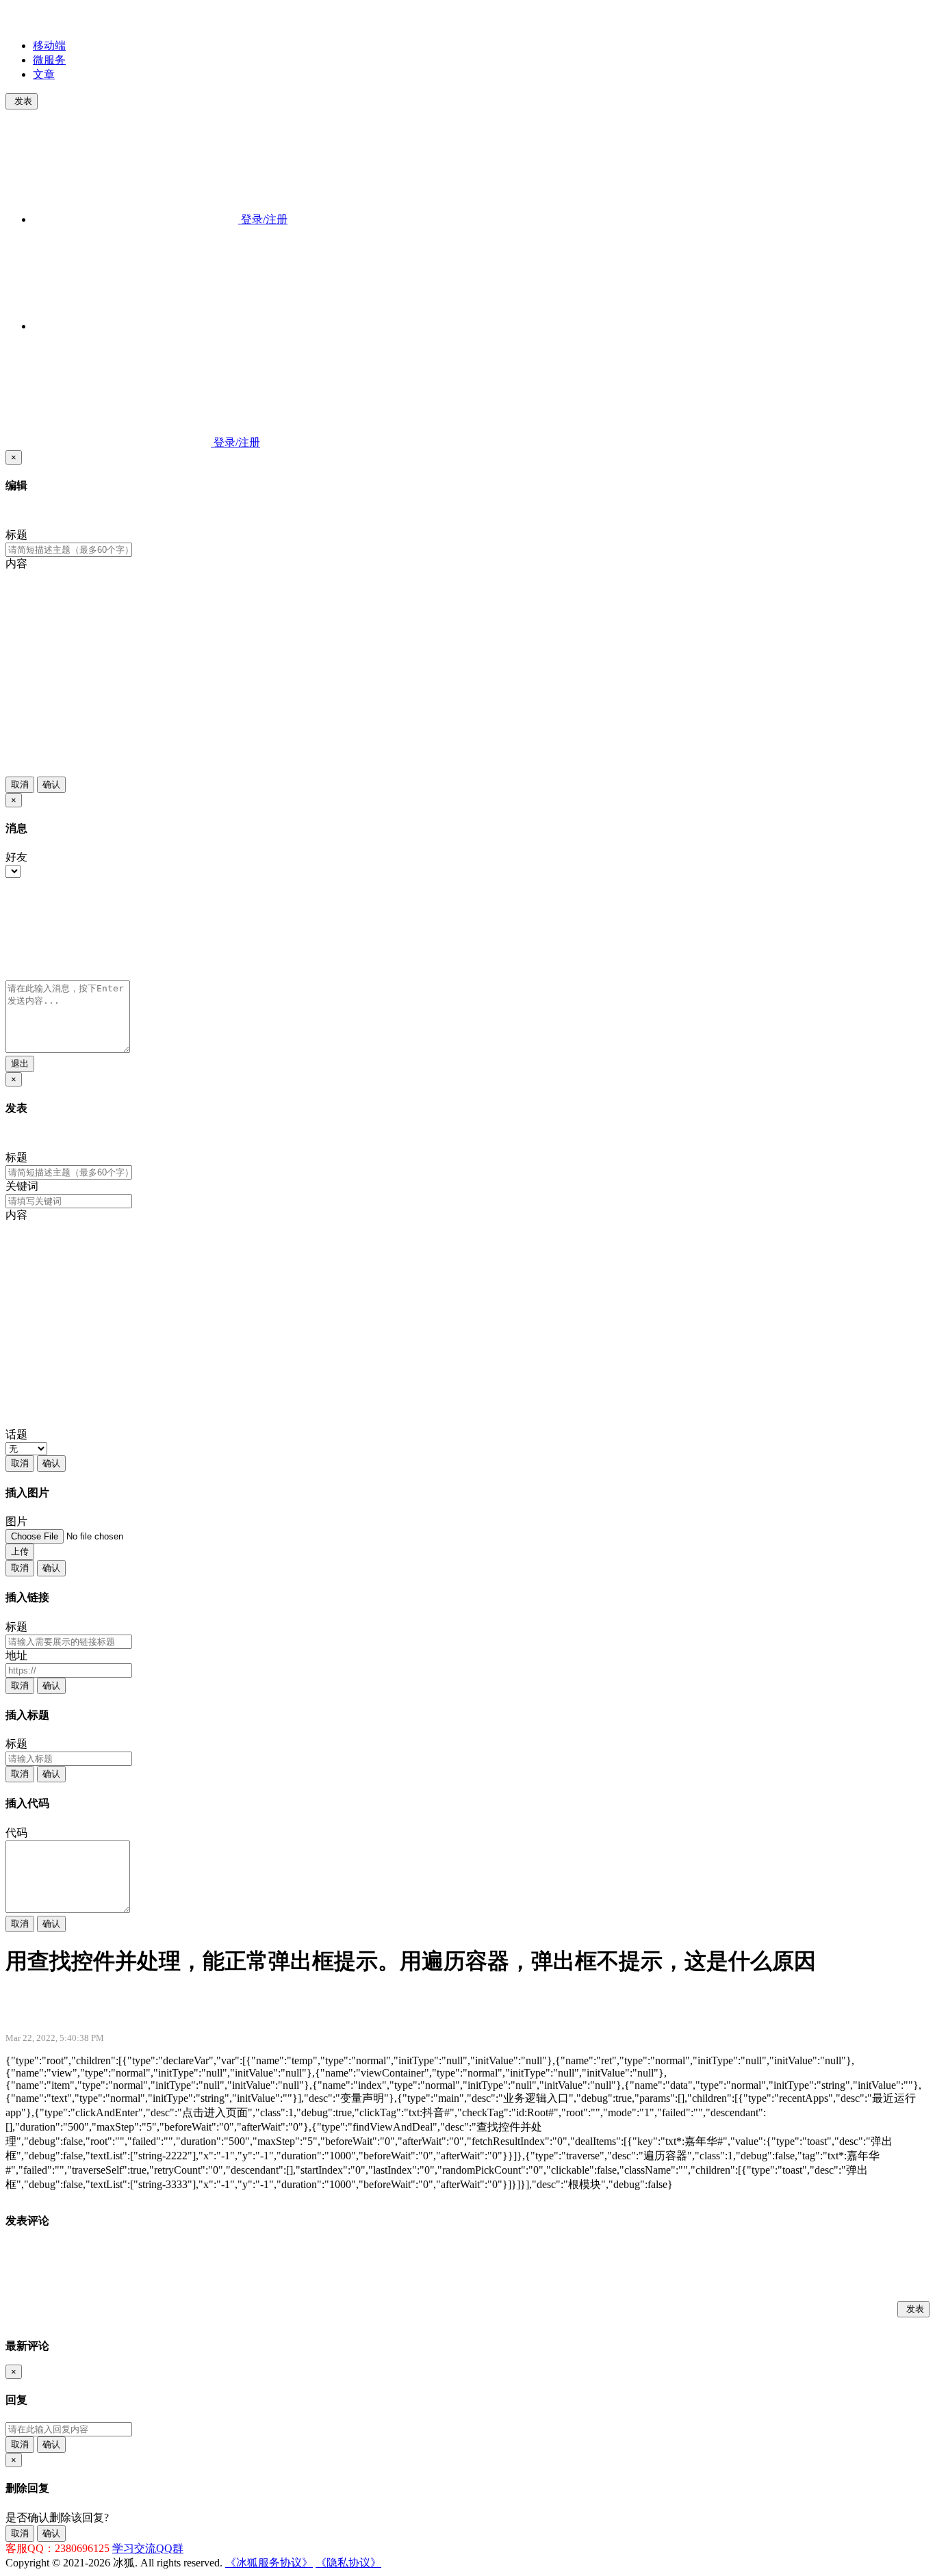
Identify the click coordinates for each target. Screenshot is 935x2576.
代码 (16, 1833)
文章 (44, 74)
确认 (51, 784)
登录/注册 (263, 219)
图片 (16, 1521)
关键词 (22, 1186)
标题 (16, 535)
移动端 (49, 45)
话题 (16, 1434)
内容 (16, 563)
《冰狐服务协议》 (269, 2563)
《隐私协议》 (348, 2563)
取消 (20, 784)
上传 (20, 1551)
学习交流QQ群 (148, 2548)
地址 (16, 1655)
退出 (20, 1064)
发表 (23, 101)
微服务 (49, 60)
